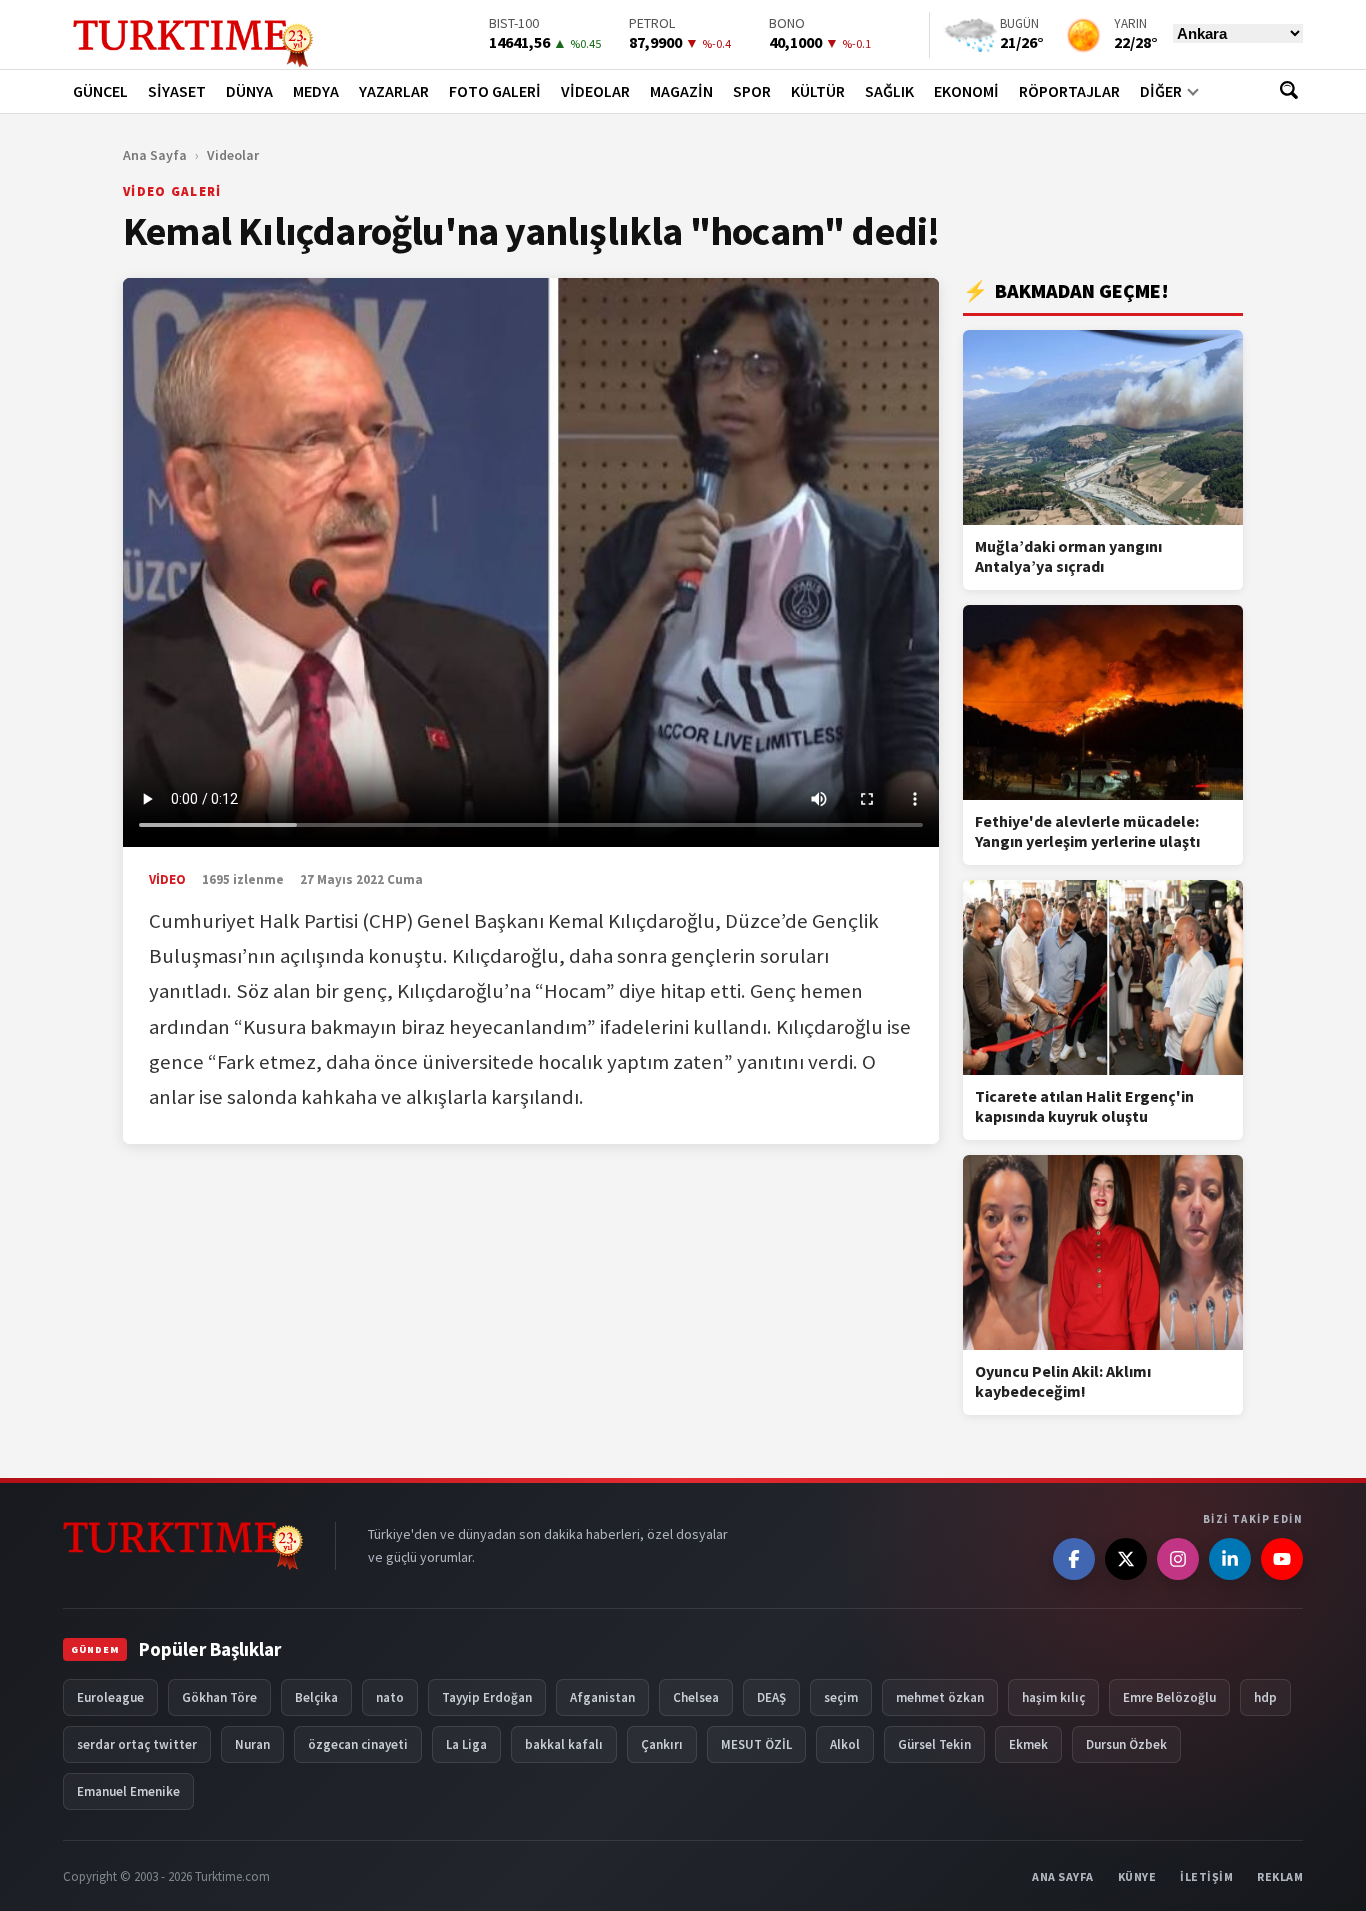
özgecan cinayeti (358, 1744)
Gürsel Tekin (934, 1744)
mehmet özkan (940, 1697)
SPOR (752, 91)
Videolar (233, 155)
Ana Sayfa (155, 155)
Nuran (252, 1744)
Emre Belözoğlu (1169, 1697)
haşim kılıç (1053, 1697)
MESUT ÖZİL (756, 1744)
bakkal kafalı (564, 1744)
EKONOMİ (966, 91)
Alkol (845, 1744)
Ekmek (1028, 1744)
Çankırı (662, 1744)
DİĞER (1161, 91)
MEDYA (316, 91)
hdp (1265, 1697)
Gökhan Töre (219, 1697)
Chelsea (696, 1697)
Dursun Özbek (1126, 1744)
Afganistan (602, 1697)
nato (390, 1697)
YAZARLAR (394, 91)
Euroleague (110, 1697)
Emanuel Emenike (128, 1791)
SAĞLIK (889, 91)
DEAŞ (771, 1697)
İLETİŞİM (1206, 1876)
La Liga (466, 1744)
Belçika (316, 1697)
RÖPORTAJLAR (1069, 91)
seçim (841, 1697)
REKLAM (1280, 1876)
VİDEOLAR (595, 91)
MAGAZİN (681, 91)
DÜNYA (249, 91)
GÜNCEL (100, 91)
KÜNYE (1137, 1876)
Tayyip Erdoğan (487, 1697)
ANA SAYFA (1063, 1876)
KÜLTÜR (818, 91)
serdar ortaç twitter (137, 1744)
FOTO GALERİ (495, 91)
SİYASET (177, 91)
